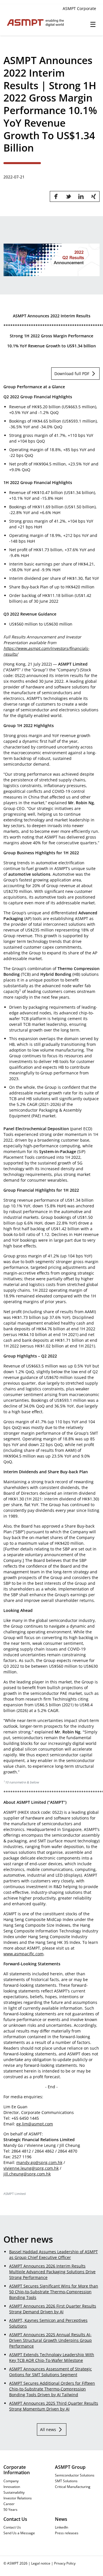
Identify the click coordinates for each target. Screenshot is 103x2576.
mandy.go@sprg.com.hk (39, 2162)
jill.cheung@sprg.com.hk (27, 2174)
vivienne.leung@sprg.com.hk (31, 2168)
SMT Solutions (66, 2481)
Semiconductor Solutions (75, 2475)
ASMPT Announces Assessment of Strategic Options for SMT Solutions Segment (50, 2372)
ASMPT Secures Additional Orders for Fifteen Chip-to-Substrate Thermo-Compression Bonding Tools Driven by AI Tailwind (52, 2389)
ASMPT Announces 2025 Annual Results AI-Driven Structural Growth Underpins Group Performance (50, 2340)
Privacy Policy (65, 2563)
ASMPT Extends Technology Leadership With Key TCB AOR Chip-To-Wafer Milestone (52, 2357)
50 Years (10, 2509)
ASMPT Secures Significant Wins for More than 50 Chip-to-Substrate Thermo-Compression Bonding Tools (54, 2292)
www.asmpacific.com (23, 1954)
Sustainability (14, 2492)
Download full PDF (72, 374)
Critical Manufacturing (73, 2487)
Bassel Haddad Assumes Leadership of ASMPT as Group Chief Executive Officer (54, 2255)
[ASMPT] (28, 23)
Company (11, 2481)
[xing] (94, 196)
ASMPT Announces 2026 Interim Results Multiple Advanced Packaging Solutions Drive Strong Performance (52, 2272)
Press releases (67, 2533)
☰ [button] (93, 24)
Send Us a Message (19, 2533)
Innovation (12, 2487)
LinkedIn (62, 2527)
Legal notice (41, 2563)
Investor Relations (18, 2498)
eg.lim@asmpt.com (35, 2124)
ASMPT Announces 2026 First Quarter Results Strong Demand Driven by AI (53, 2309)
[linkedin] (81, 196)
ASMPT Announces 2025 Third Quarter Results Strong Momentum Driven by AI (54, 2406)
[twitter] (68, 196)
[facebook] (56, 196)
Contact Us (12, 2527)
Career (9, 2504)
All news (48, 2429)
